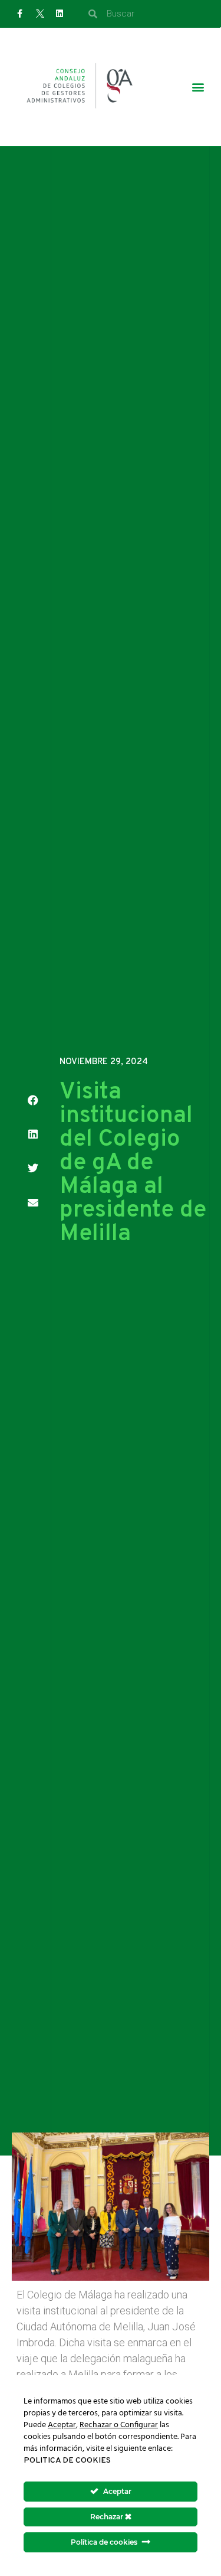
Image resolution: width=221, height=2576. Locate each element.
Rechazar (108, 2517)
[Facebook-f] (20, 14)
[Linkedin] (60, 14)
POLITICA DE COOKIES (67, 2461)
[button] (198, 87)
